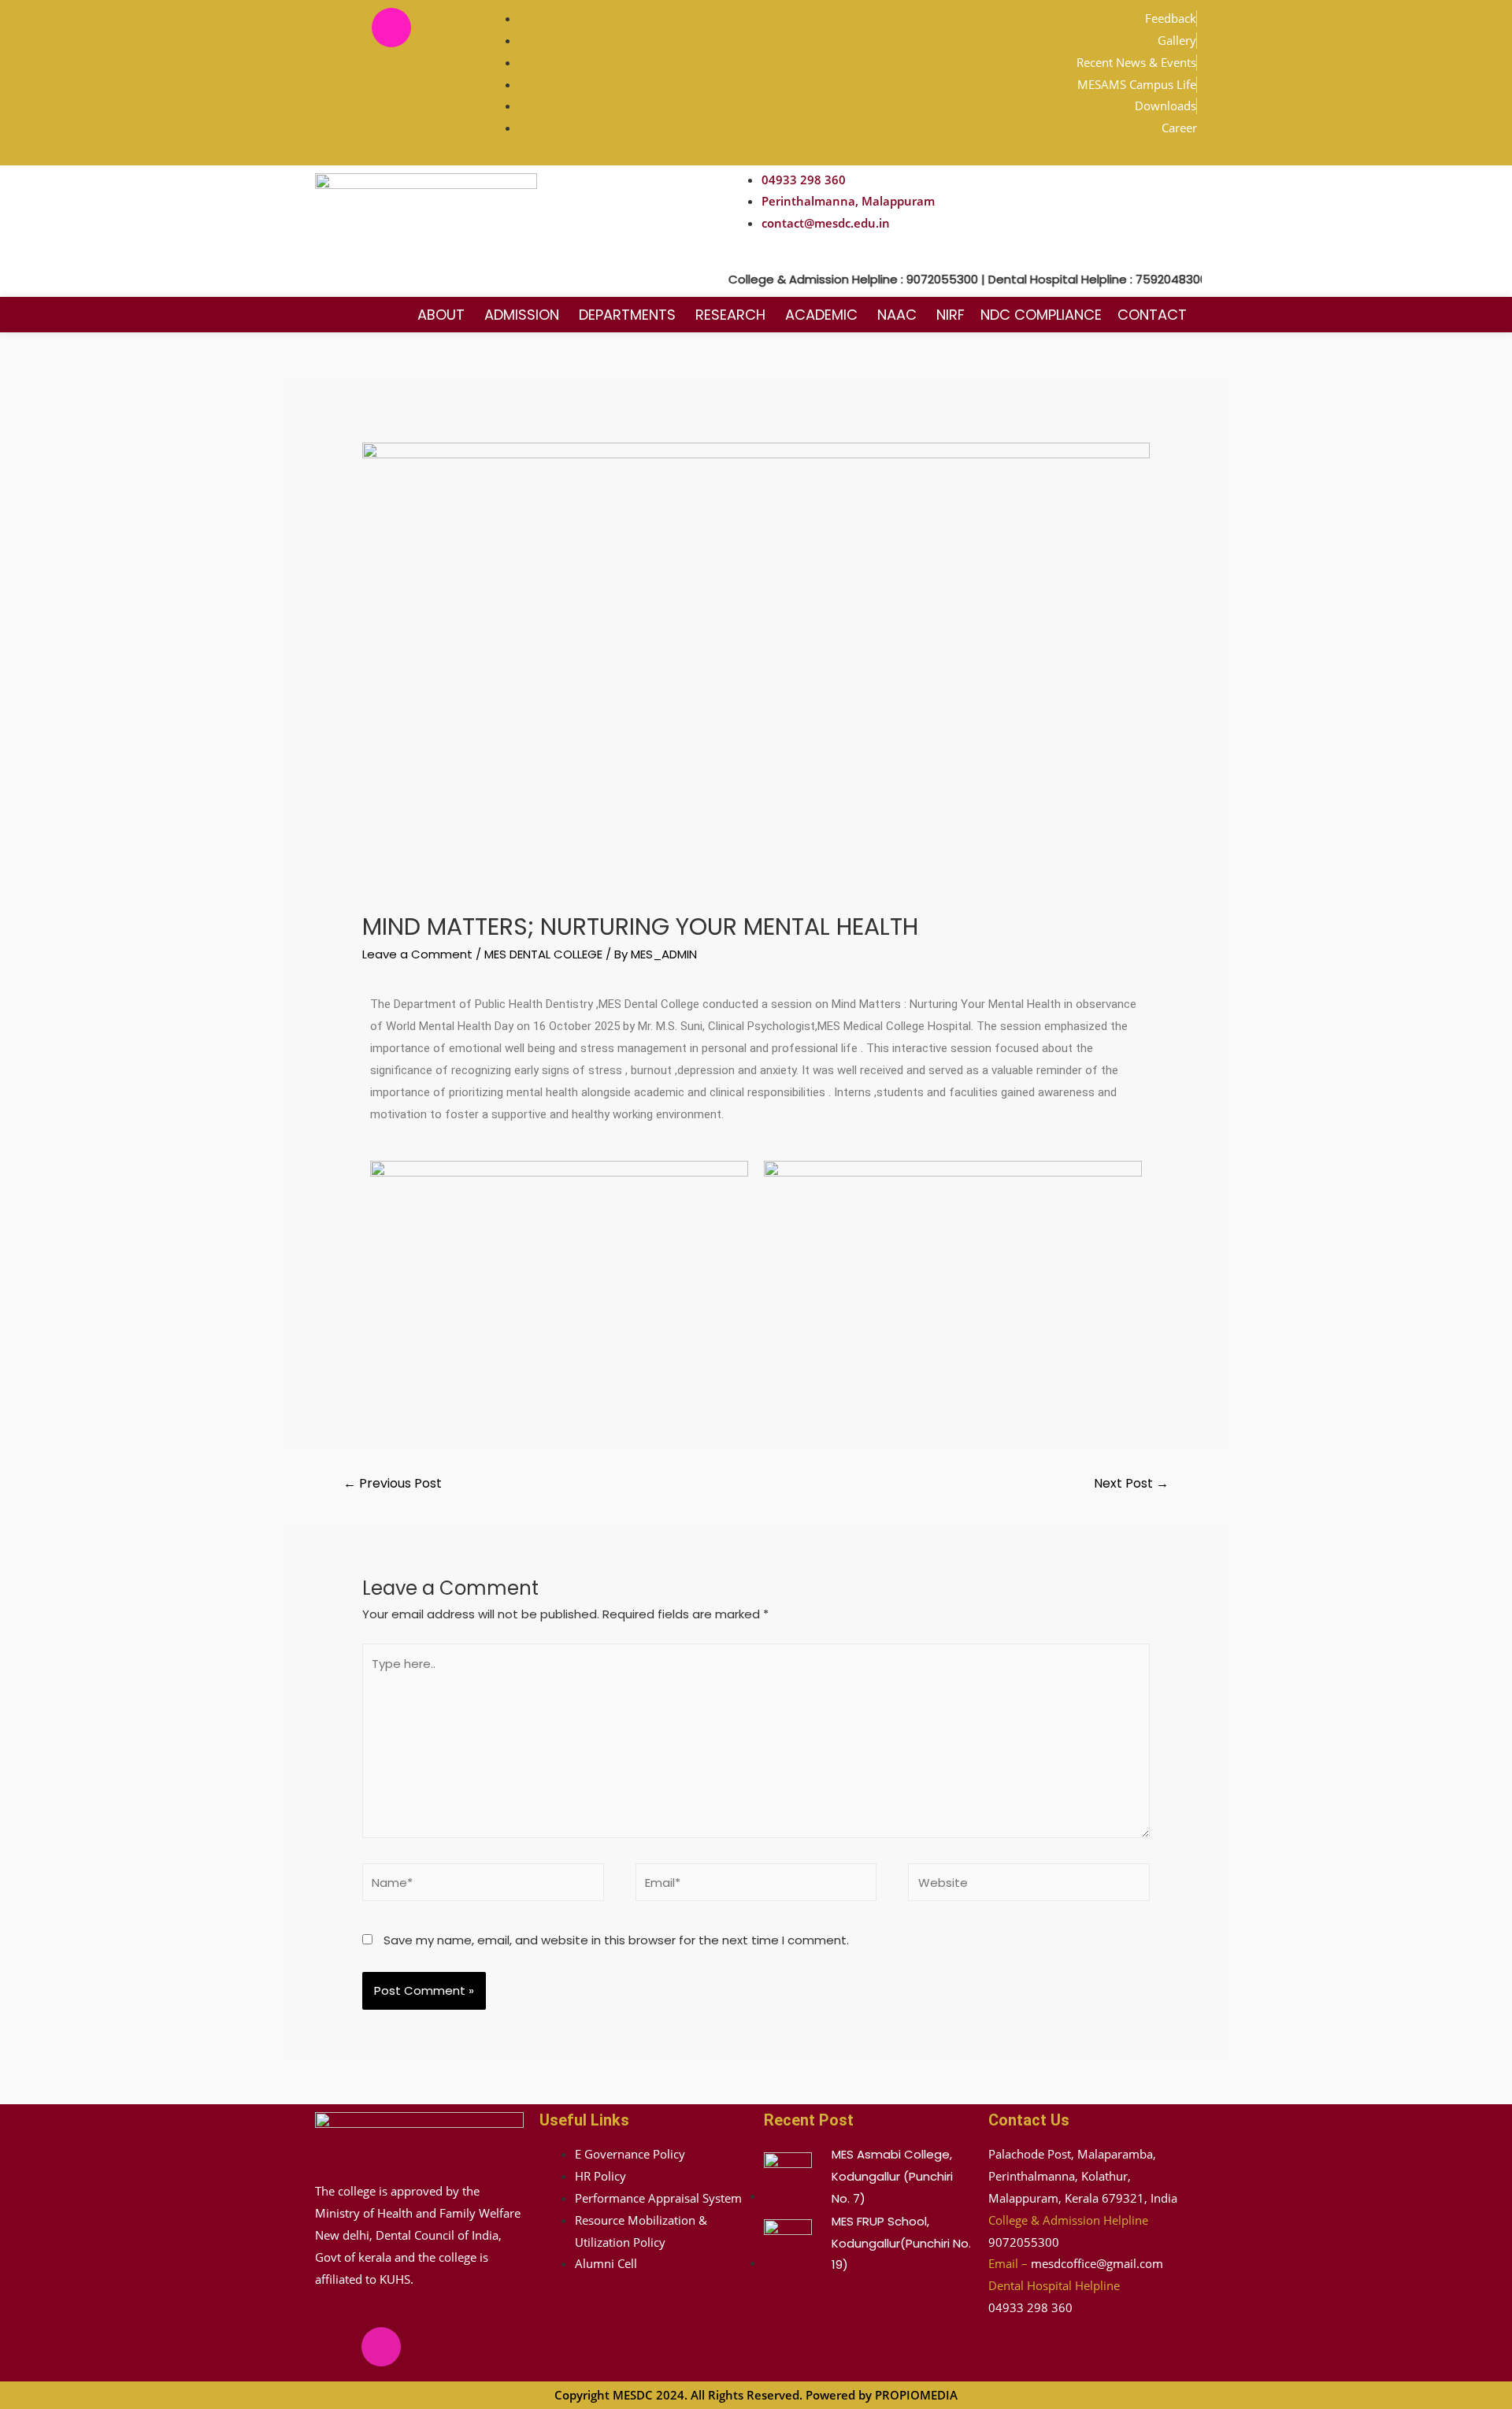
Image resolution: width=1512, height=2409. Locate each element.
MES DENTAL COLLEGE (543, 954)
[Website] (1029, 1885)
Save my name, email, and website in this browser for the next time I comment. (616, 1940)
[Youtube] (438, 28)
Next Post (1131, 1483)
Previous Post (393, 1483)
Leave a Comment (417, 954)
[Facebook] (345, 28)
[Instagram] (391, 28)
